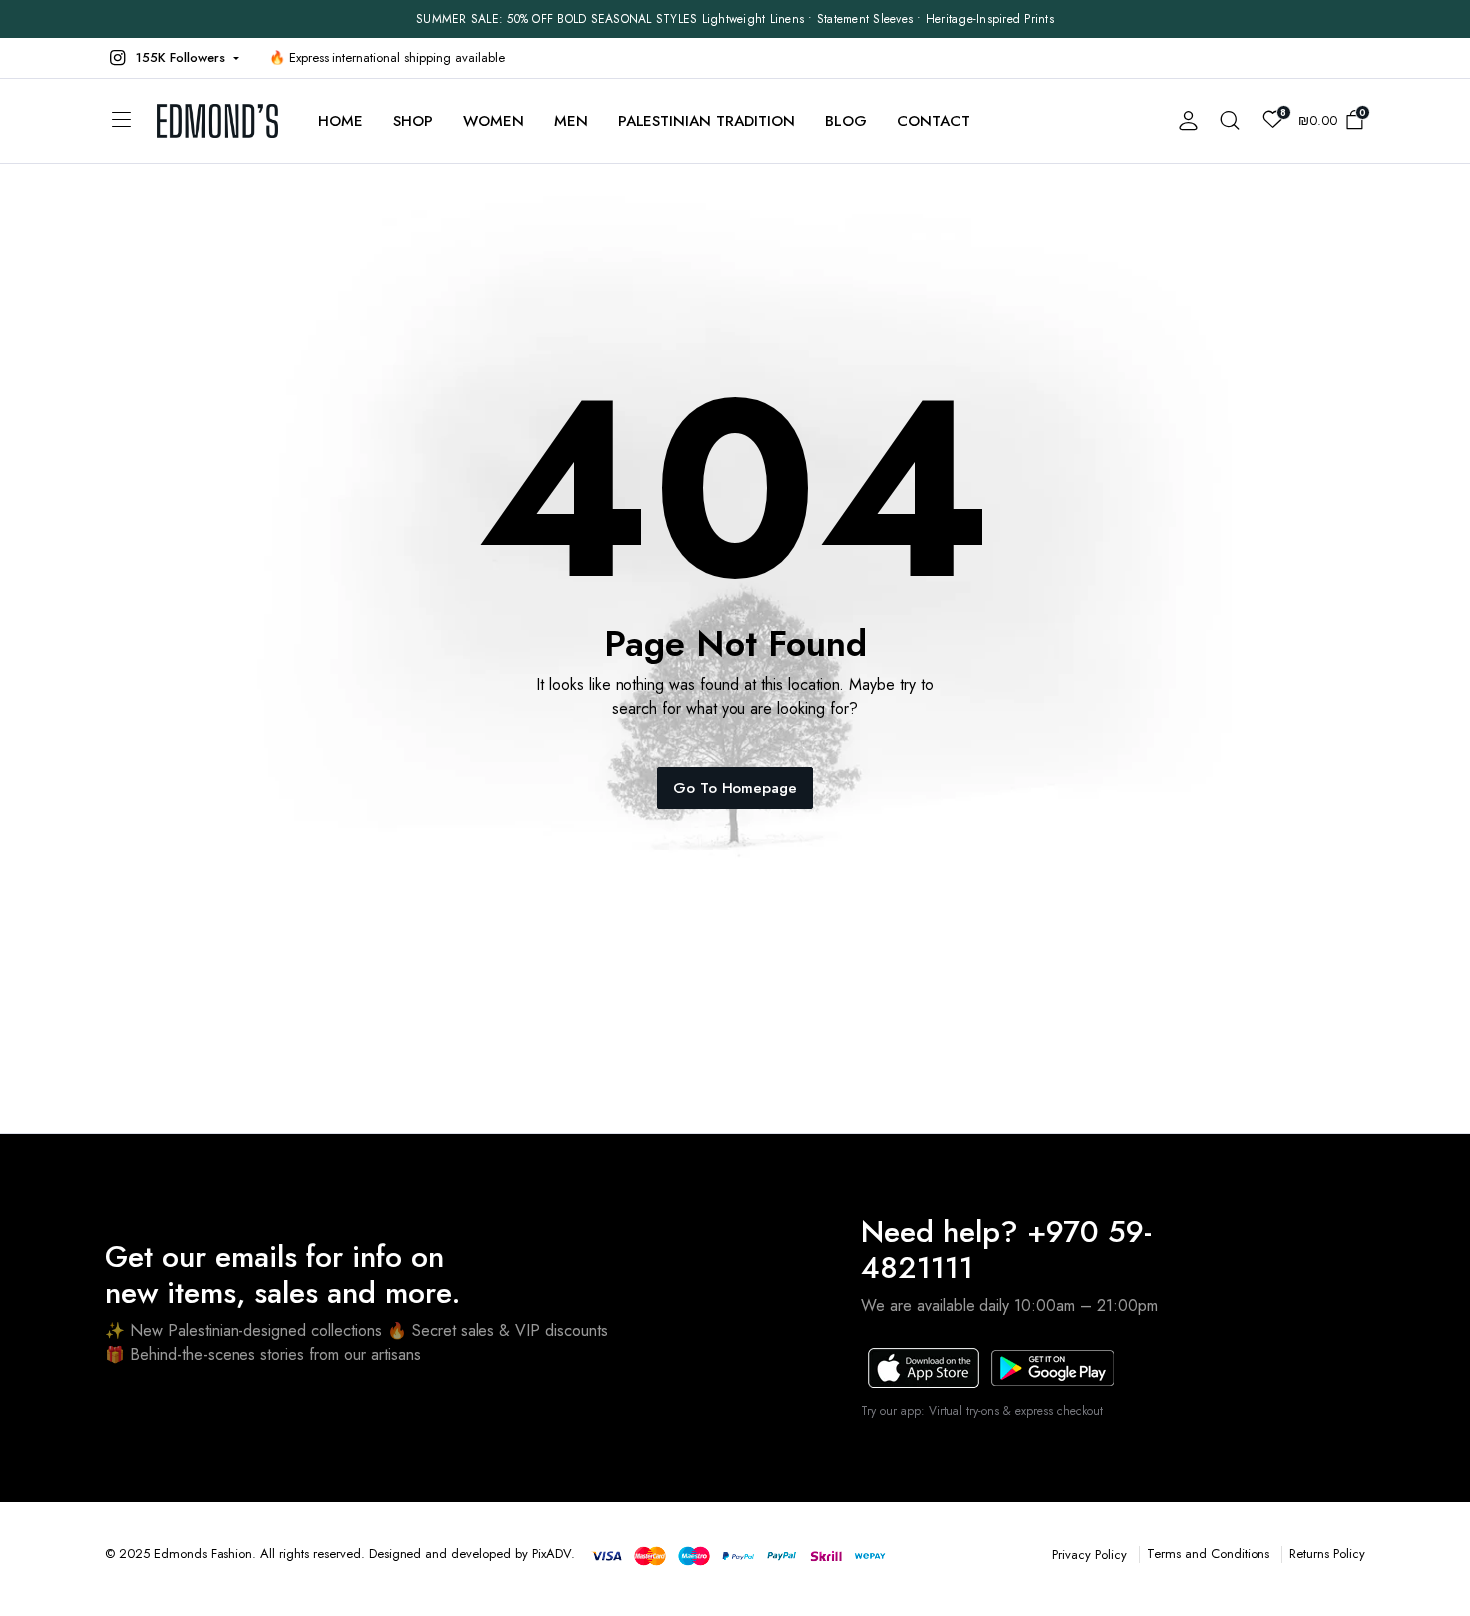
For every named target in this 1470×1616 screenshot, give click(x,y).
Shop (413, 121)
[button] (172, 58)
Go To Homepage (735, 788)
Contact (933, 121)
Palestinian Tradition (706, 121)
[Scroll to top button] (1425, 1571)
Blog (846, 121)
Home (340, 121)
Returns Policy (1327, 1553)
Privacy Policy (1089, 1554)
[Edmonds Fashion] (217, 121)
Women (493, 121)
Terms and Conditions (1208, 1553)
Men (571, 121)
